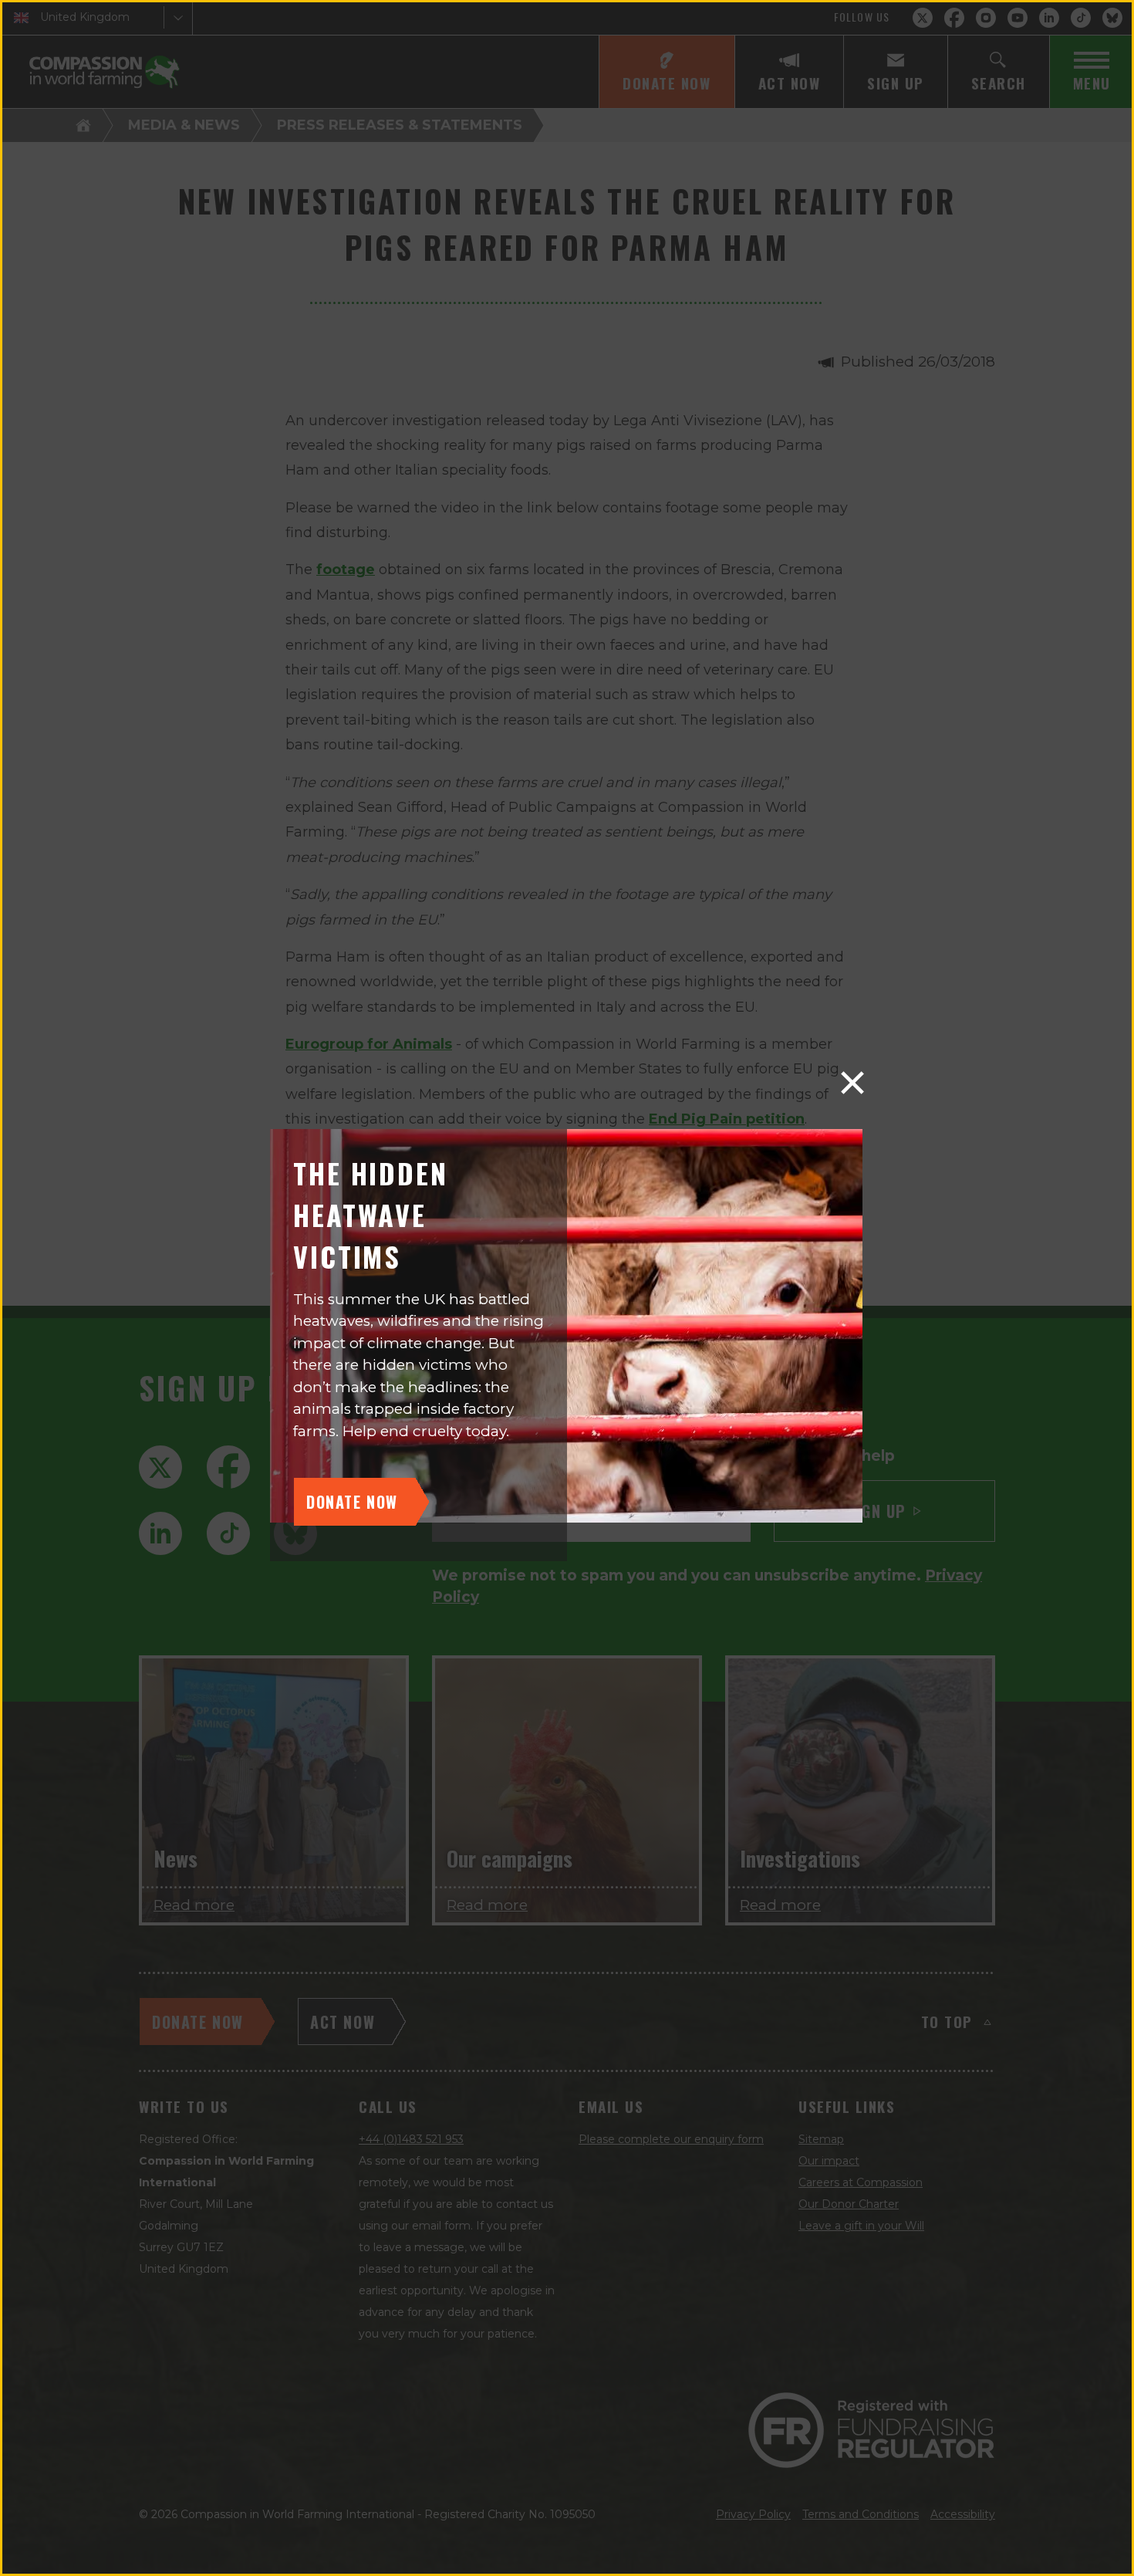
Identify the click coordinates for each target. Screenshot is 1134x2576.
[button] (852, 1083)
